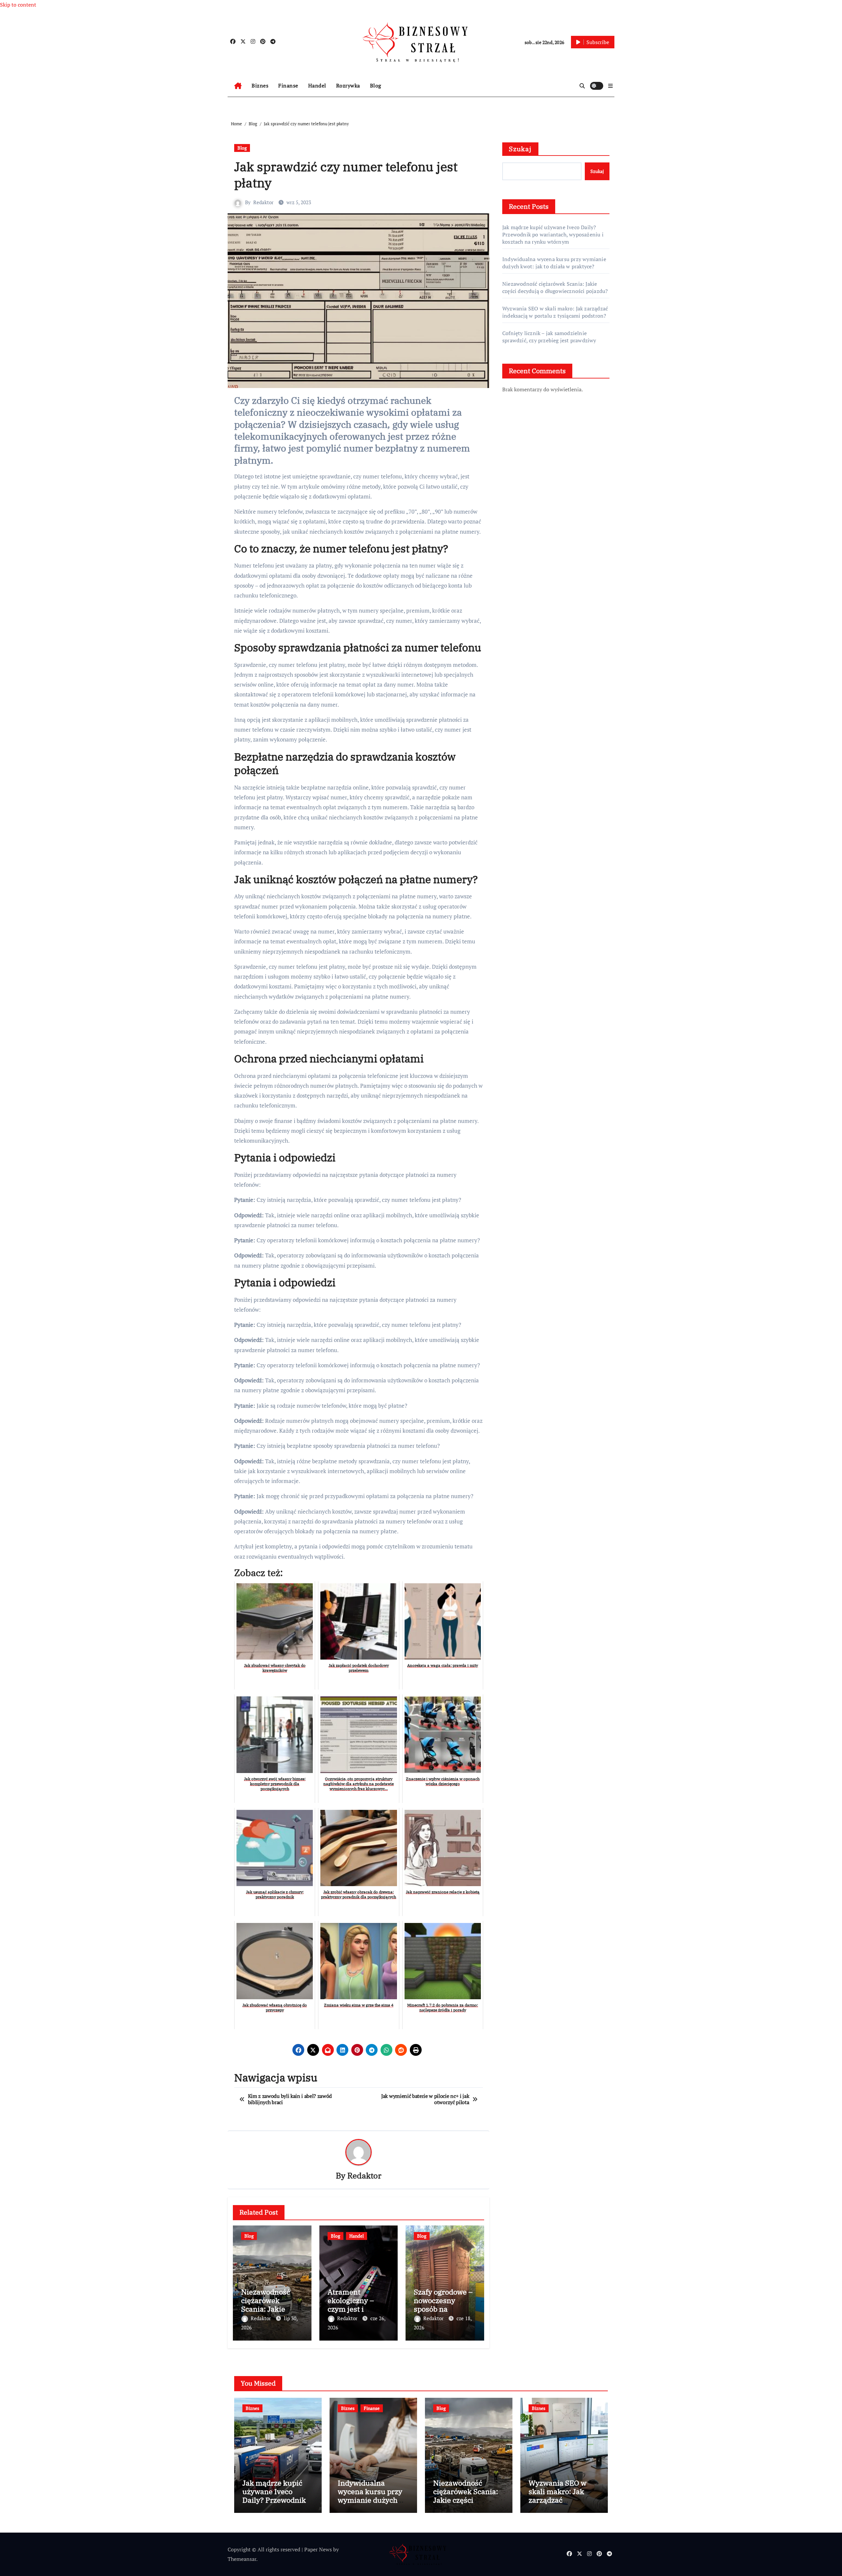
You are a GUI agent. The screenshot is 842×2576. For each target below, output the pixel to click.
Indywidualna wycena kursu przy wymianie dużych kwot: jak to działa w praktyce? (554, 263)
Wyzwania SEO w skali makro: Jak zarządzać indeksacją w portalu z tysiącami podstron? (555, 312)
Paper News (318, 2549)
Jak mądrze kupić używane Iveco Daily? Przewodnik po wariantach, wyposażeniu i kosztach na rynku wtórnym (553, 234)
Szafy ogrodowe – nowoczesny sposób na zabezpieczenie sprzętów (443, 2309)
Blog (376, 85)
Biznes (260, 85)
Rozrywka (348, 85)
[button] (610, 86)
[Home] (238, 86)
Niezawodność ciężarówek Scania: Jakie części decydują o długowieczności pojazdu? (555, 287)
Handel (317, 85)
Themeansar (242, 2559)
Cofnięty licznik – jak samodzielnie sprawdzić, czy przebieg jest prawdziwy (549, 337)
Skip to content (18, 5)
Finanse (288, 85)
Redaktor (263, 202)
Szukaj (520, 149)
